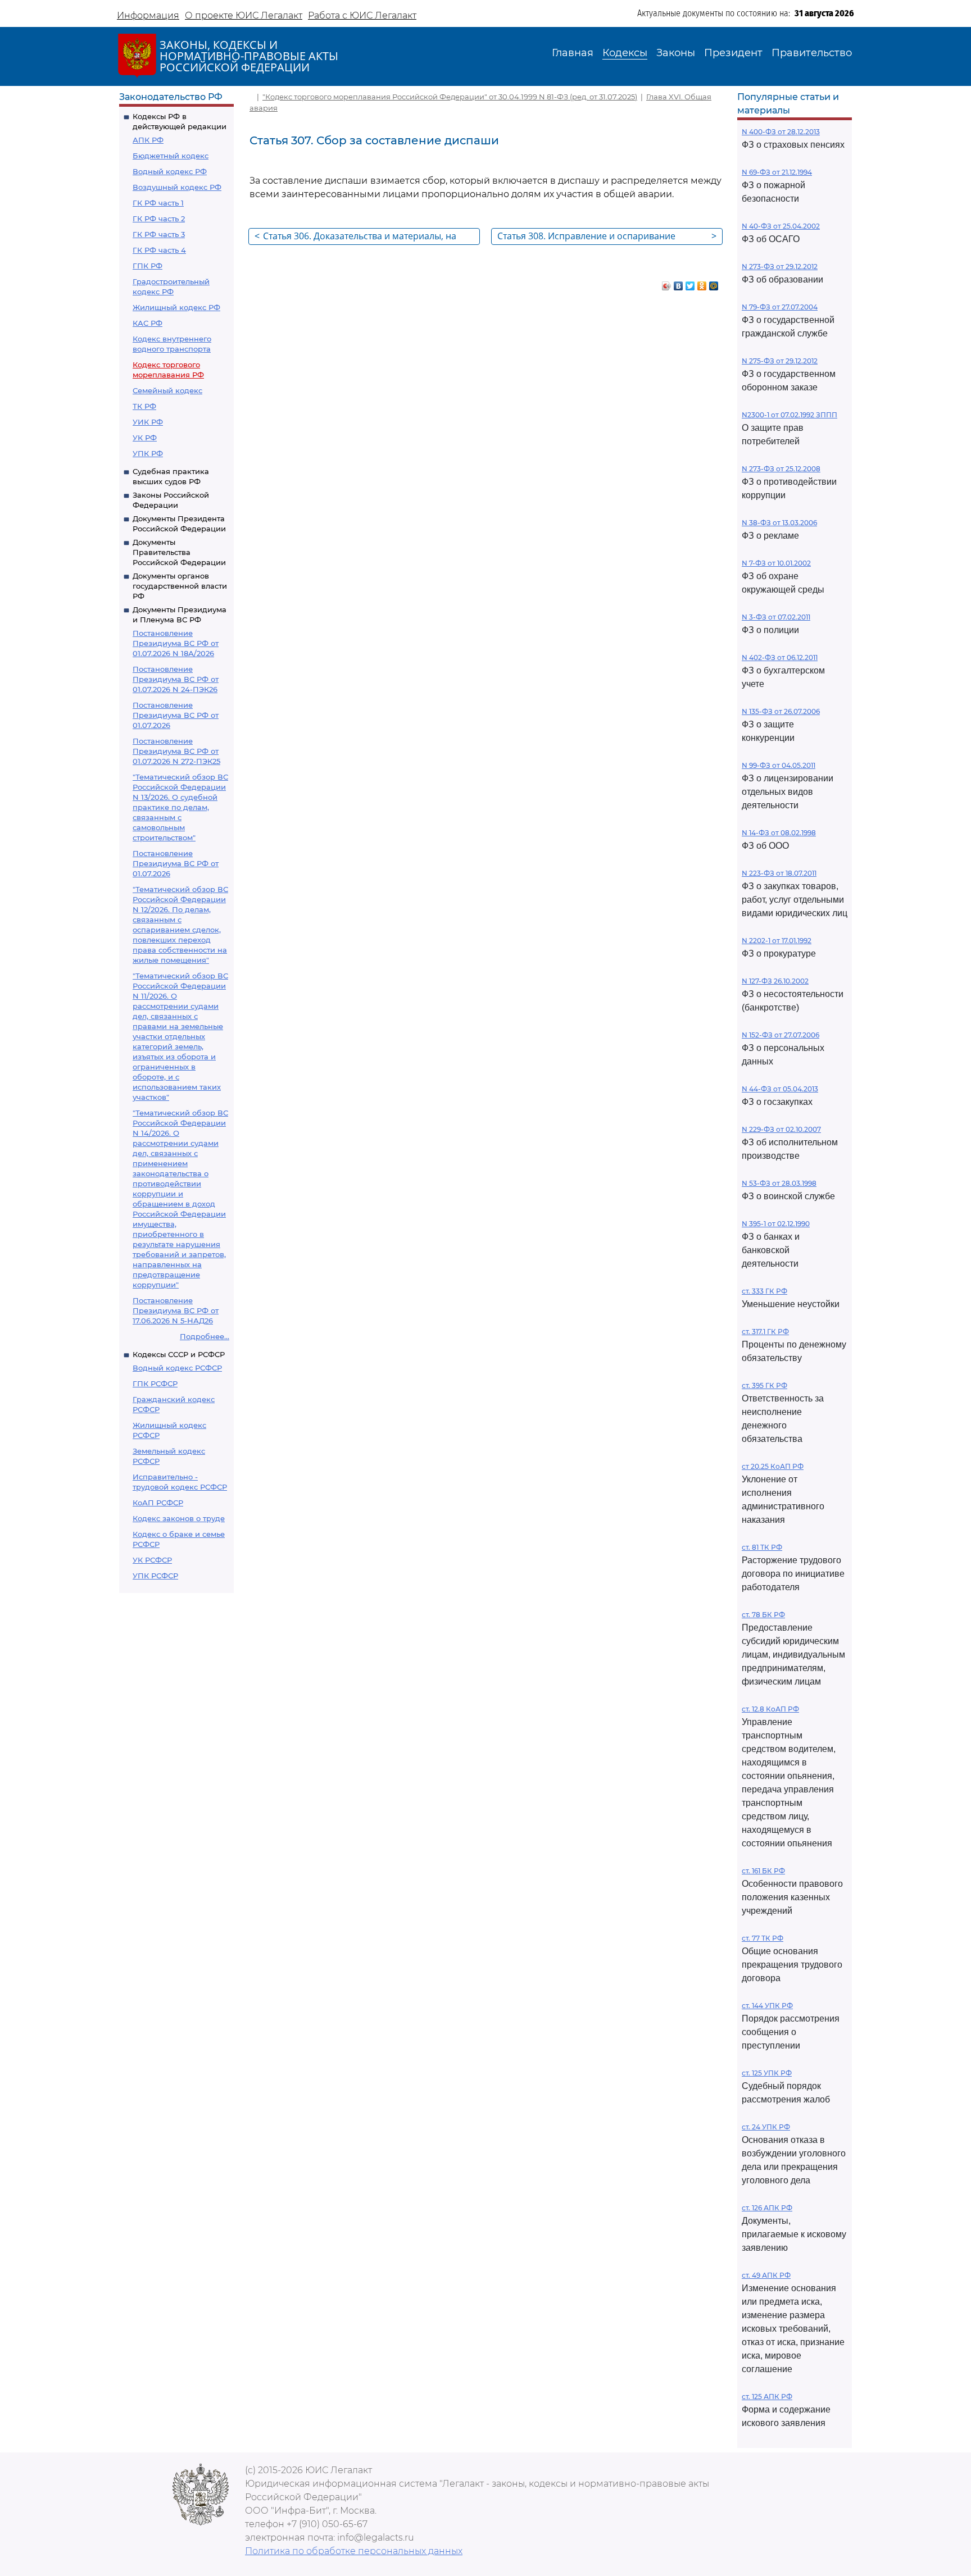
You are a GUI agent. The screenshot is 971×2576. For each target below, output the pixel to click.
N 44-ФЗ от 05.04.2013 (780, 1089)
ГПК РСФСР (155, 1383)
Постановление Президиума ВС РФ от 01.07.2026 (176, 715)
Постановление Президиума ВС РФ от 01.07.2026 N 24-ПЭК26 (176, 679)
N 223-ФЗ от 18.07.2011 (779, 873)
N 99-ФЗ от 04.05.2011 (779, 765)
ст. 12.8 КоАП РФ (770, 1709)
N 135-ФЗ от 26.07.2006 (781, 711)
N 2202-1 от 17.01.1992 (777, 941)
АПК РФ (148, 140)
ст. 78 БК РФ (763, 1615)
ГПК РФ (148, 266)
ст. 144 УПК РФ (767, 2006)
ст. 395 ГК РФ (764, 1385)
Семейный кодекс (167, 390)
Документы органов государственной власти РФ (180, 586)
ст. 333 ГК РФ (764, 1291)
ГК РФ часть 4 (159, 250)
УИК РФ (148, 422)
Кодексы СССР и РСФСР (179, 1354)
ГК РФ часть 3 (159, 234)
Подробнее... (205, 1336)
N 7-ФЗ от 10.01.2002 (776, 563)
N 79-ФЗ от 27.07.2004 (780, 307)
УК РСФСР (152, 1560)
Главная (573, 53)
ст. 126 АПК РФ (767, 2208)
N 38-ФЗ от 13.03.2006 (779, 523)
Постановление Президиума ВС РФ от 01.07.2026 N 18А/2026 (176, 643)
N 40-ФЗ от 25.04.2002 (781, 226)
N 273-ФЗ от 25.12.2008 (781, 469)
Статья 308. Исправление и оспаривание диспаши (607, 237)
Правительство (812, 53)
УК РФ (145, 438)
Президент (733, 53)
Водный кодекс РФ (170, 171)
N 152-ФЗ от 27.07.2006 (781, 1035)
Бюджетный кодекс (171, 156)
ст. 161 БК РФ (763, 1871)
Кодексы (625, 53)
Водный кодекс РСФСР (177, 1368)
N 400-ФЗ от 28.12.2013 (781, 132)
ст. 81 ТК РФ (762, 1547)
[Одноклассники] (702, 283)
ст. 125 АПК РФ (767, 2397)
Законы (676, 53)
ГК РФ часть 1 (158, 203)
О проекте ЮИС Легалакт (244, 15)
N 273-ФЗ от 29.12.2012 (780, 267)
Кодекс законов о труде (179, 1518)
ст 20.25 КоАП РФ (773, 1466)
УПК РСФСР (155, 1576)
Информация (148, 15)
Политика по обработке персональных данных (354, 2551)
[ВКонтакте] (679, 283)
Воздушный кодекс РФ (177, 187)
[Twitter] (690, 283)
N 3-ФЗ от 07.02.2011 (776, 617)
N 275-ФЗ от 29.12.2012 (780, 361)
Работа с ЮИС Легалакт (362, 15)
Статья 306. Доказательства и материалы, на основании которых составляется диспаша (355, 237)
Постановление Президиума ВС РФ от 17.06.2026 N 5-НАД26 (176, 1310)
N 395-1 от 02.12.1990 (776, 1224)
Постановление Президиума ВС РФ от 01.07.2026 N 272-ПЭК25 (176, 751)
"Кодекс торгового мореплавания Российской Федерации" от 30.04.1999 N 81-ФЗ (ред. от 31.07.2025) (450, 97)
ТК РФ (144, 406)
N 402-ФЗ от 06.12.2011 (780, 657)
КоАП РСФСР (158, 1503)
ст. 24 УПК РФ (766, 2127)
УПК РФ (148, 453)
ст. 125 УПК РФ (767, 2073)
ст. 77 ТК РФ (763, 1938)
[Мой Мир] (714, 283)
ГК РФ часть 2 (159, 219)
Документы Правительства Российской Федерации (179, 552)
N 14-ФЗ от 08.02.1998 (779, 833)
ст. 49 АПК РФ (766, 2275)
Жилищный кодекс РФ (176, 307)
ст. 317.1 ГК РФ (765, 1332)
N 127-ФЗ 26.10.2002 (775, 981)
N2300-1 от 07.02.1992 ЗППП (789, 415)
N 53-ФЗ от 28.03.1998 (779, 1183)
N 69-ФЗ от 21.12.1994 (777, 172)
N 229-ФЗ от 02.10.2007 (781, 1129)
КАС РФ (148, 323)
